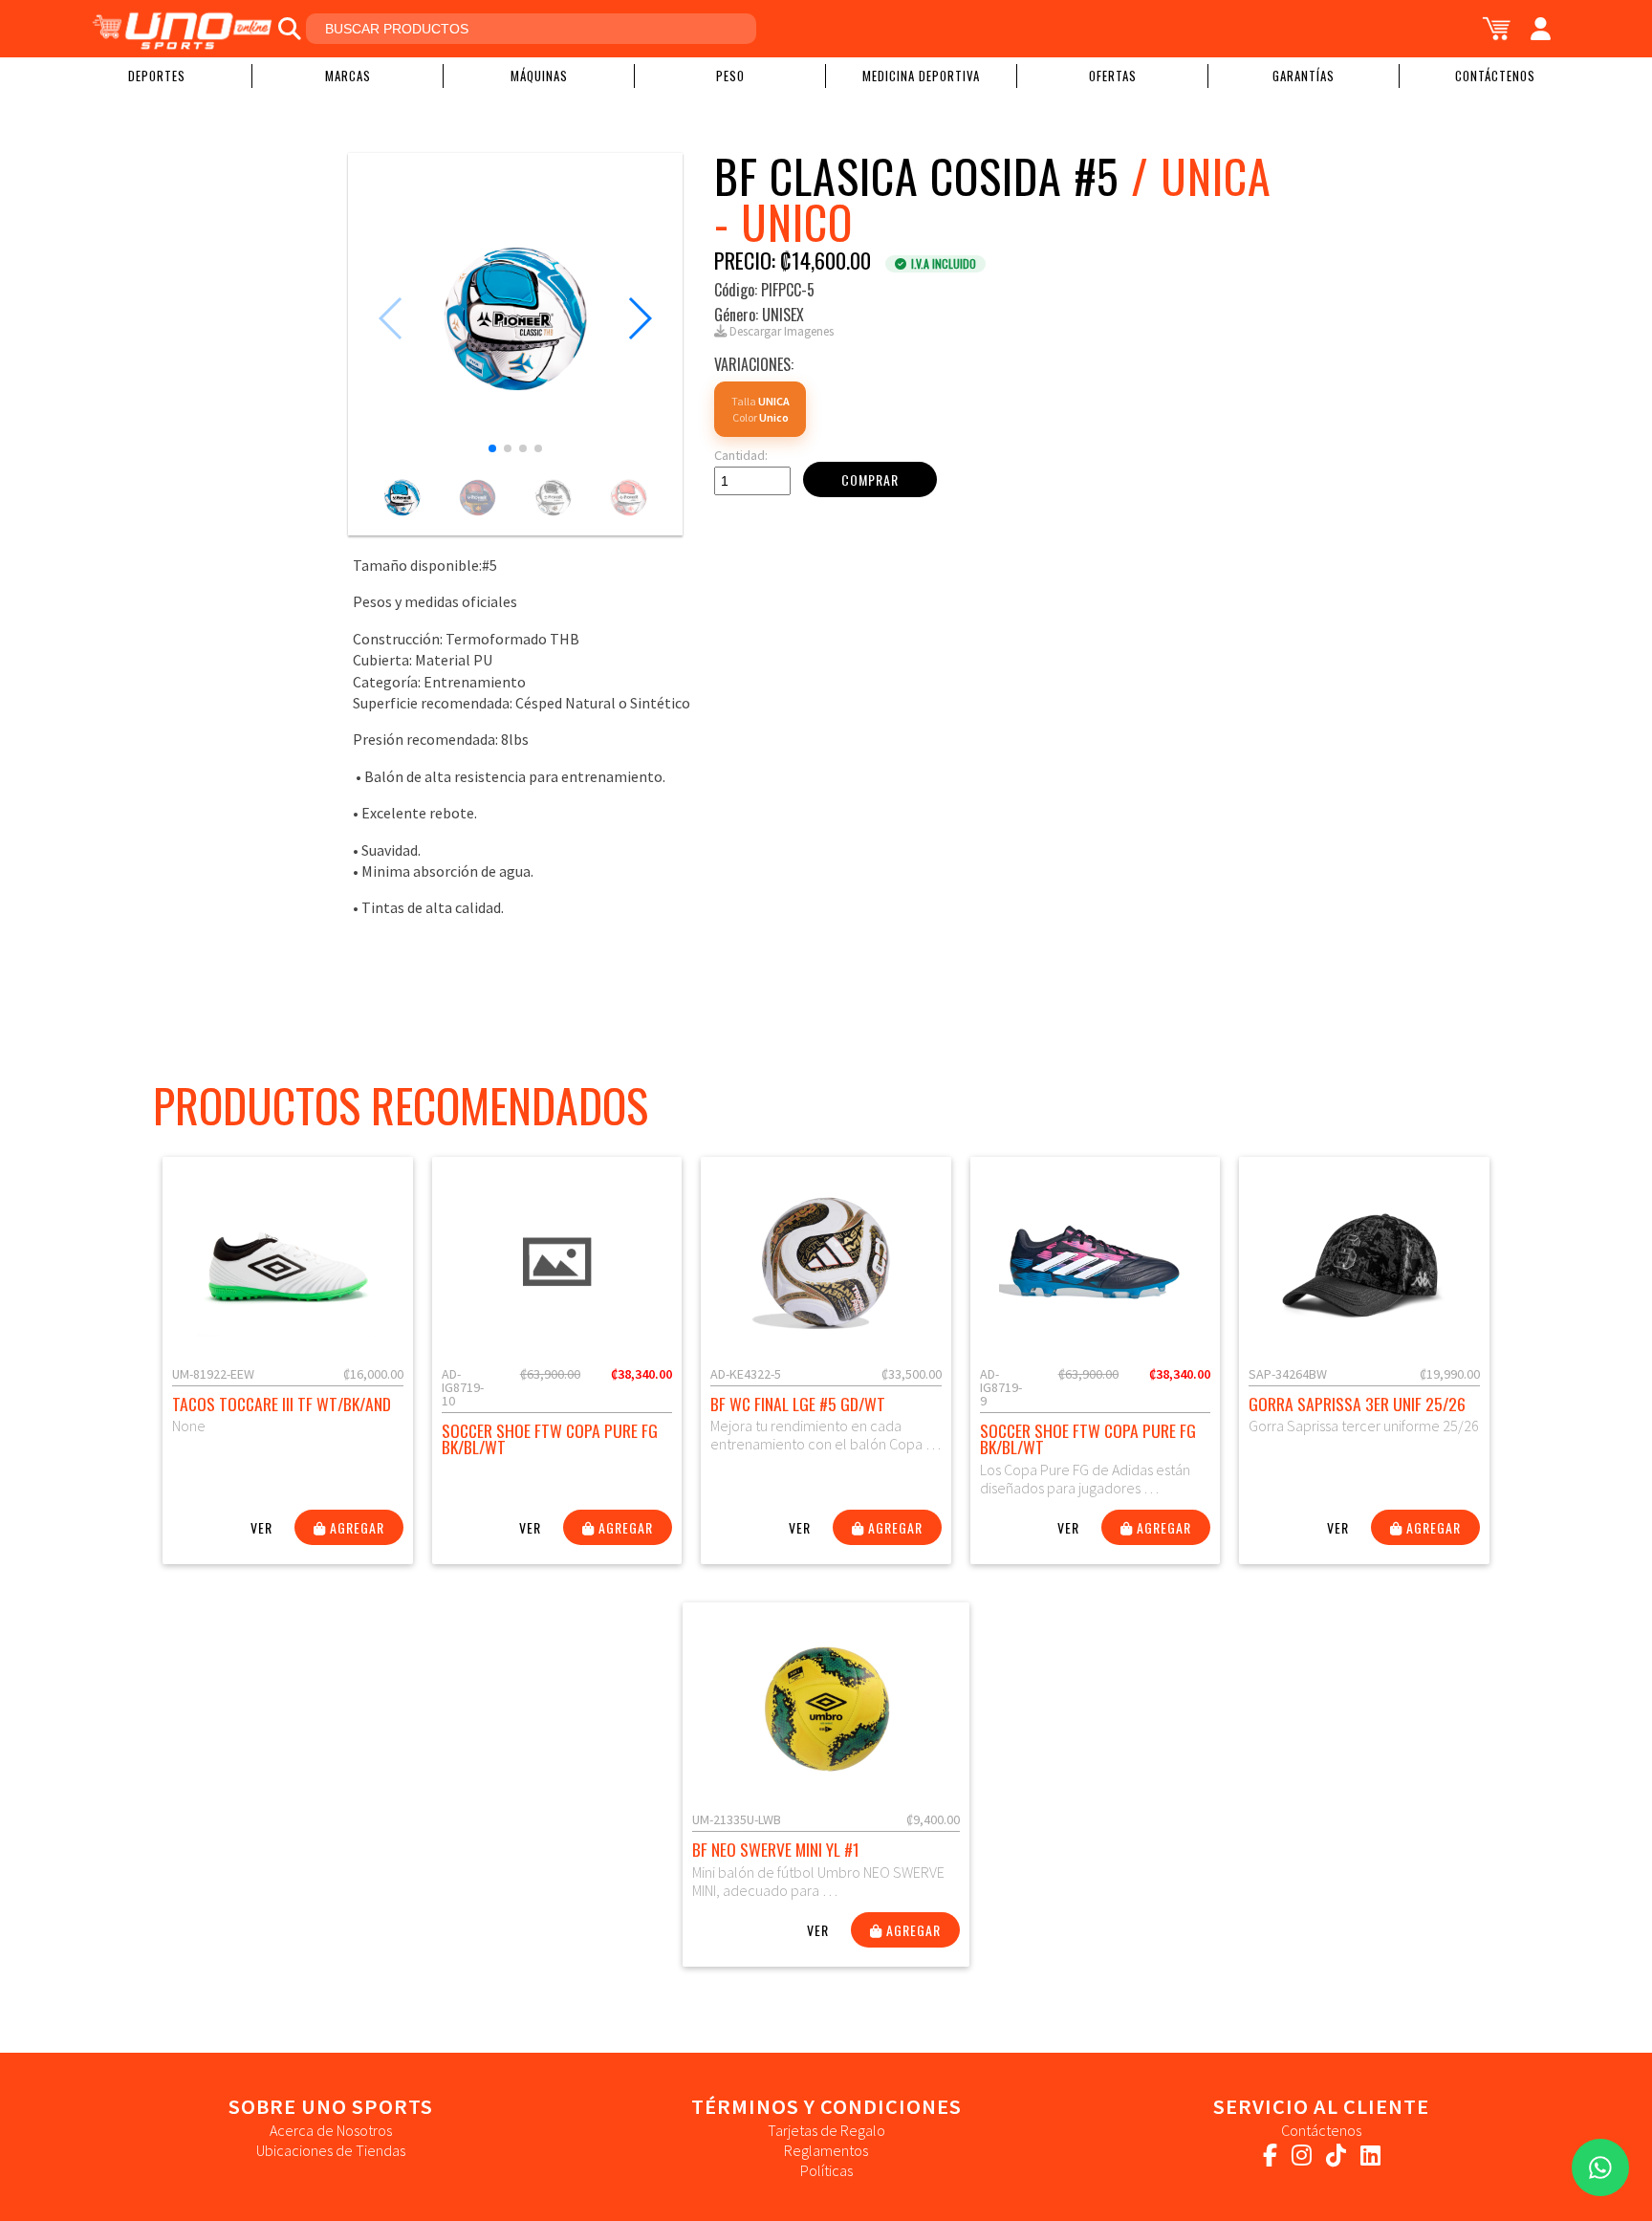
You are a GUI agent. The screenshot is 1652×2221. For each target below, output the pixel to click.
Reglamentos (826, 2150)
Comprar (870, 479)
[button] (492, 448)
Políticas (826, 2170)
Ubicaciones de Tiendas (331, 2150)
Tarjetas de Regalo (826, 2130)
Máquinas (539, 76)
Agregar (355, 1527)
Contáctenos (1495, 76)
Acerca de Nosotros (331, 2130)
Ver (261, 1527)
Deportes (157, 76)
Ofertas (1113, 76)
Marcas (348, 76)
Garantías (1304, 76)
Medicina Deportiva (921, 76)
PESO (730, 76)
